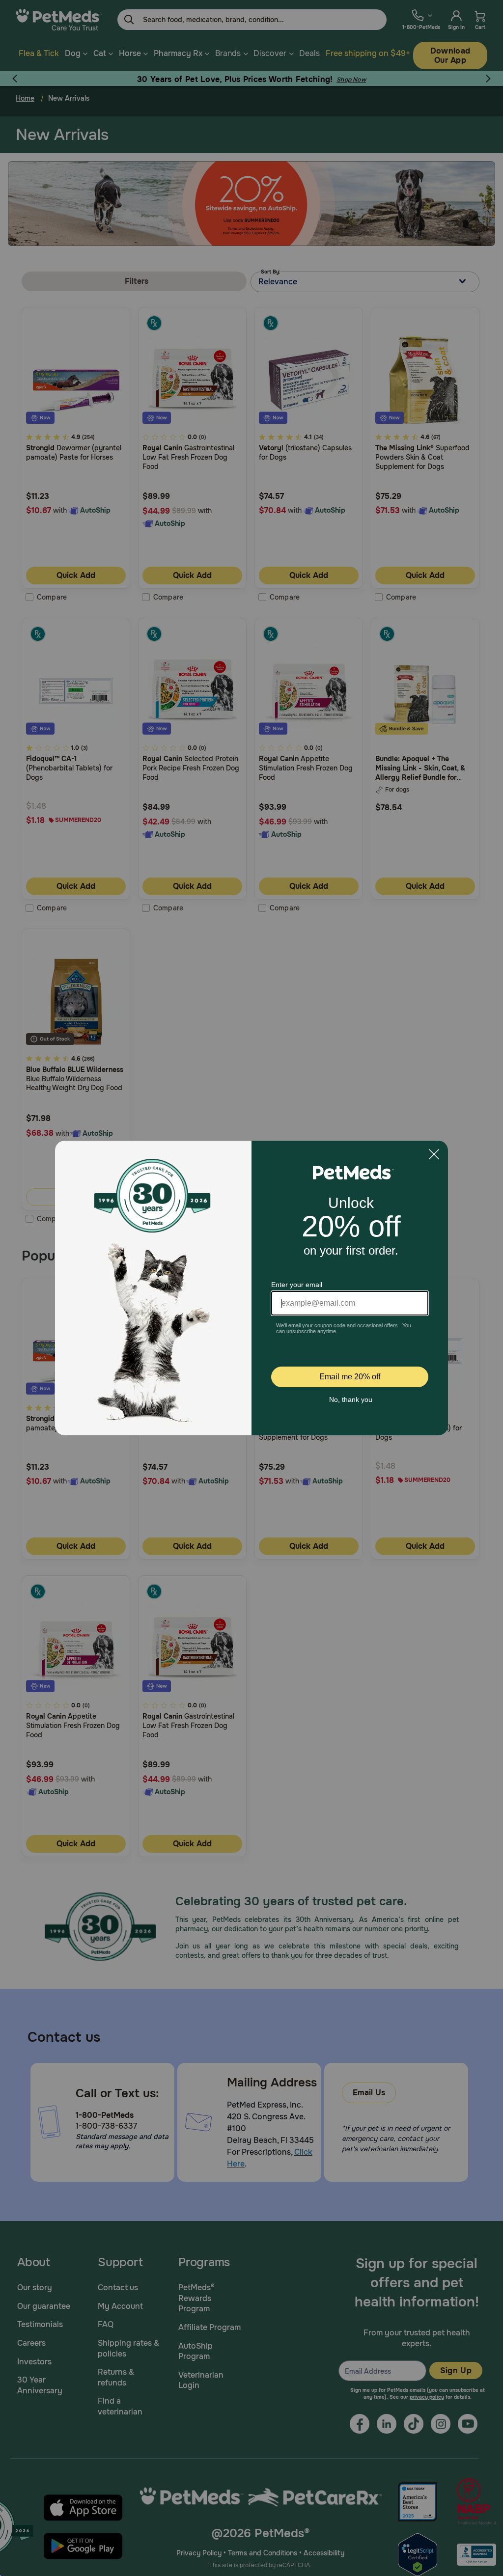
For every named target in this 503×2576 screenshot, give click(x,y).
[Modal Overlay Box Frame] (251, 1288)
